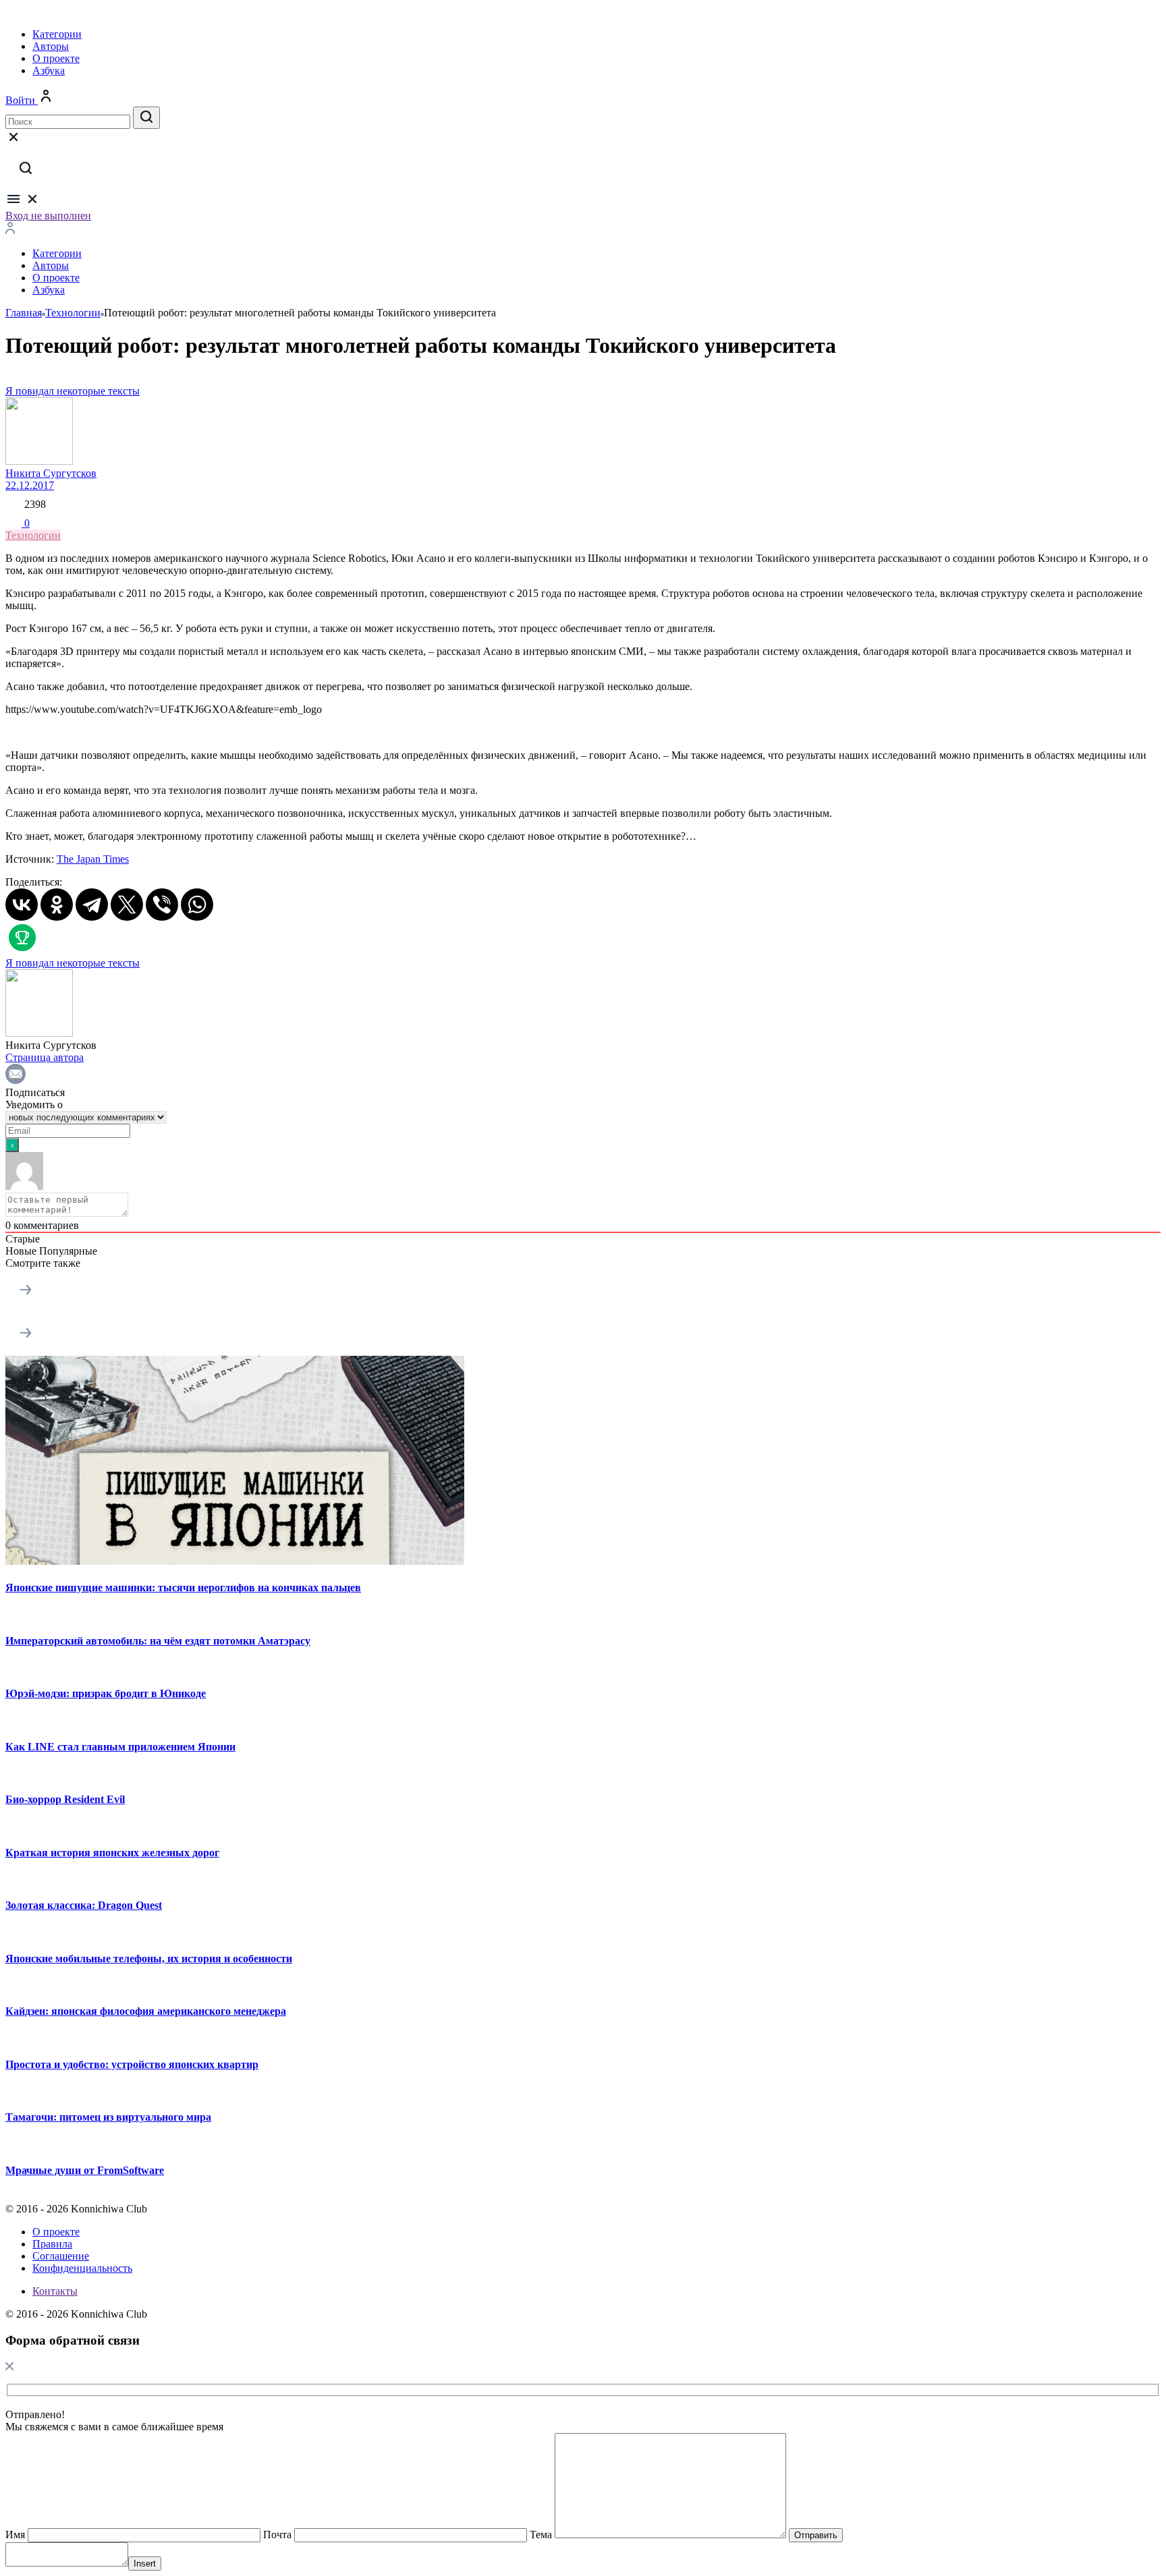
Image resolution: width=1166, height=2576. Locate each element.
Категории (57, 34)
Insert (145, 2564)
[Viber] (162, 905)
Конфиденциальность (82, 2268)
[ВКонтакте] (22, 905)
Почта (277, 2535)
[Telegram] (92, 905)
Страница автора (45, 1057)
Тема (541, 2535)
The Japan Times (93, 859)
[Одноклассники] (57, 905)
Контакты (55, 2291)
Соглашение (61, 2256)
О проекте (56, 58)
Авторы (51, 46)
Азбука (49, 70)
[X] (127, 905)
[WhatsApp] (197, 905)
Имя (15, 2535)
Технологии (33, 535)
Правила (52, 2244)
